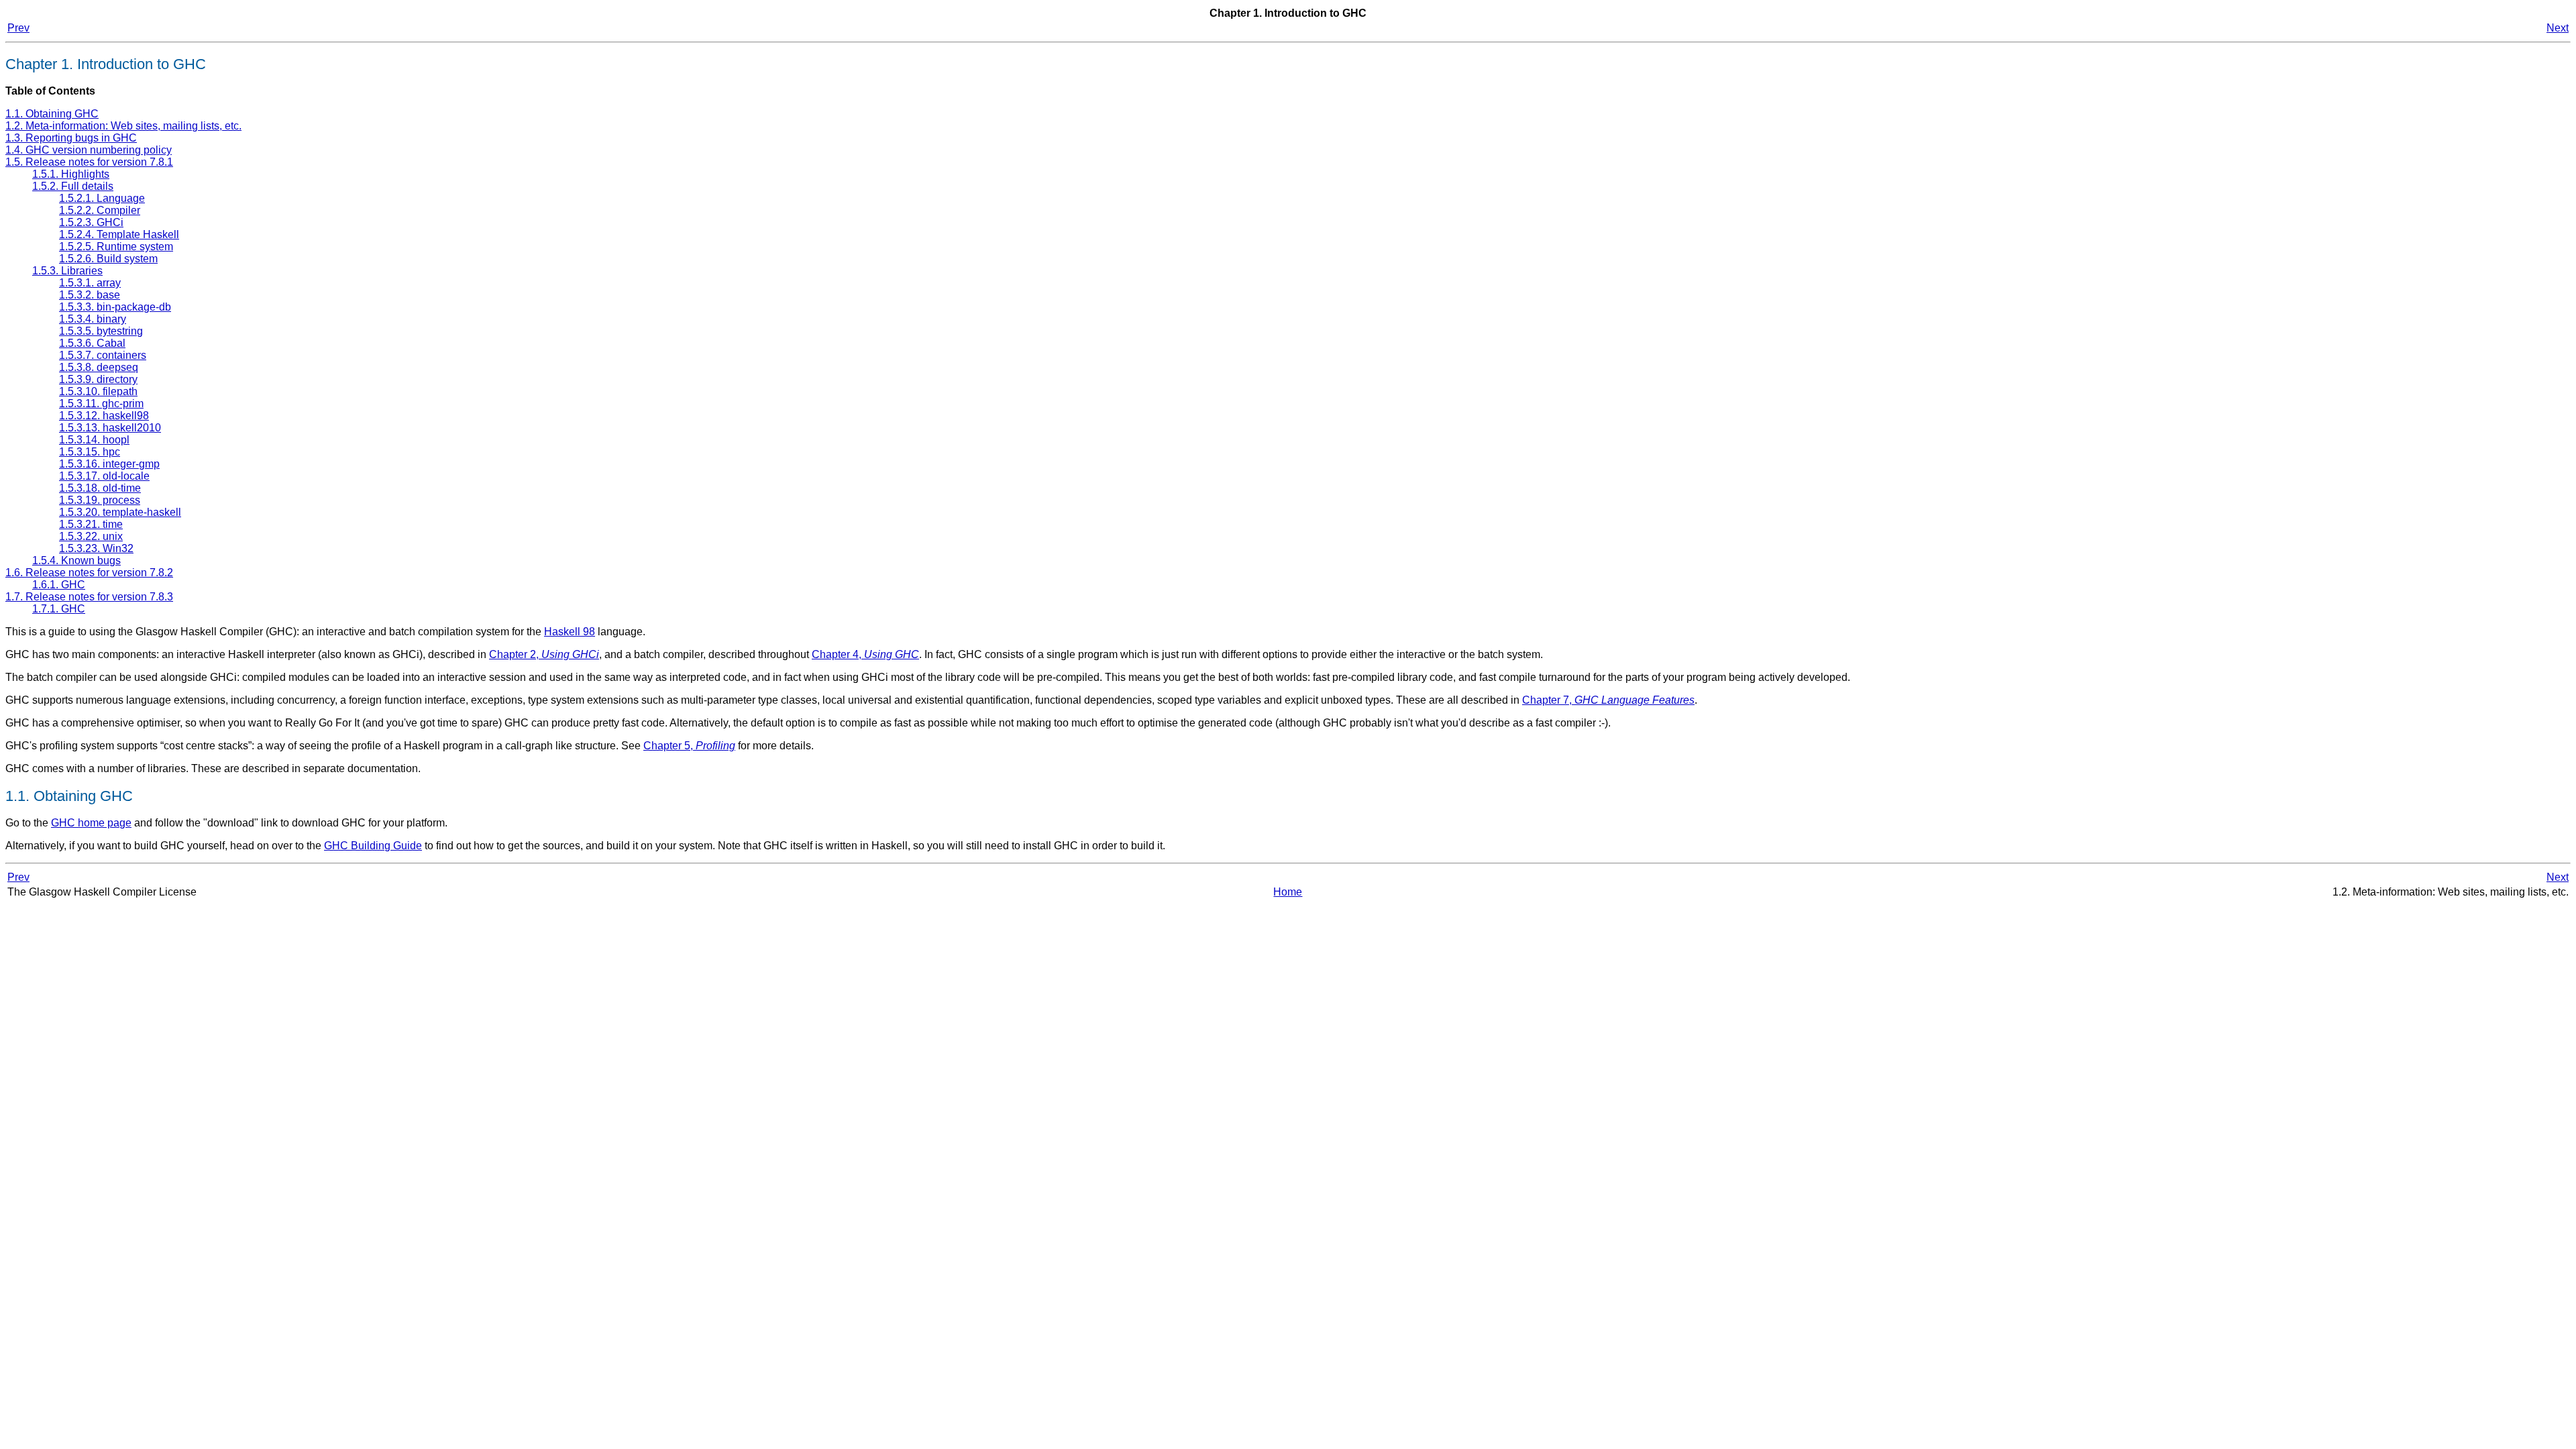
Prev (18, 28)
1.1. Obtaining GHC (52, 114)
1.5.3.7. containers (103, 355)
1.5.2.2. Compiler (100, 210)
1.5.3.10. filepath (98, 391)
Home (1288, 892)
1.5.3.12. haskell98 (104, 416)
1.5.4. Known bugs (76, 560)
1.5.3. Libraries (67, 271)
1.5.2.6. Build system (108, 259)
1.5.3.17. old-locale (104, 476)
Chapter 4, (865, 654)
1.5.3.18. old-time (100, 488)
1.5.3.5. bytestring (101, 331)
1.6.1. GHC (59, 585)
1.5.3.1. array (90, 283)
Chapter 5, (689, 746)
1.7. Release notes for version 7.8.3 (89, 597)
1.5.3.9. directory (98, 379)
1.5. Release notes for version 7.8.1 (89, 162)
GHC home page (91, 823)
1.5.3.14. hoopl (94, 440)
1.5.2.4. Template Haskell (119, 234)
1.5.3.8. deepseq (99, 367)
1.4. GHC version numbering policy (89, 150)
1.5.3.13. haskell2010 (110, 428)
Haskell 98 (570, 632)
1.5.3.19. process (100, 500)
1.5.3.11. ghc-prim (101, 404)
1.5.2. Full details (73, 186)
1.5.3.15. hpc (90, 452)
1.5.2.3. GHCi (91, 222)
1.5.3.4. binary (93, 319)
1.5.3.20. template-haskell (120, 512)
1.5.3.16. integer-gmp (109, 464)
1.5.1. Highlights (71, 174)
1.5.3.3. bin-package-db (115, 307)
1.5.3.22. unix (91, 536)
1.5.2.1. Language (102, 198)
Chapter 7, (1608, 700)
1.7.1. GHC (59, 609)
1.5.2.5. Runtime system (116, 247)
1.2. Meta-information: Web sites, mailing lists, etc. (123, 126)
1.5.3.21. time (91, 524)
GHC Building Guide (373, 846)
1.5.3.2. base (90, 295)
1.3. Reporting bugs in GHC (71, 138)
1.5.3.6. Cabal (92, 343)
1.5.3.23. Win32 (96, 548)
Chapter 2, (544, 654)
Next (2558, 28)
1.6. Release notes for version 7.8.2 (89, 573)
